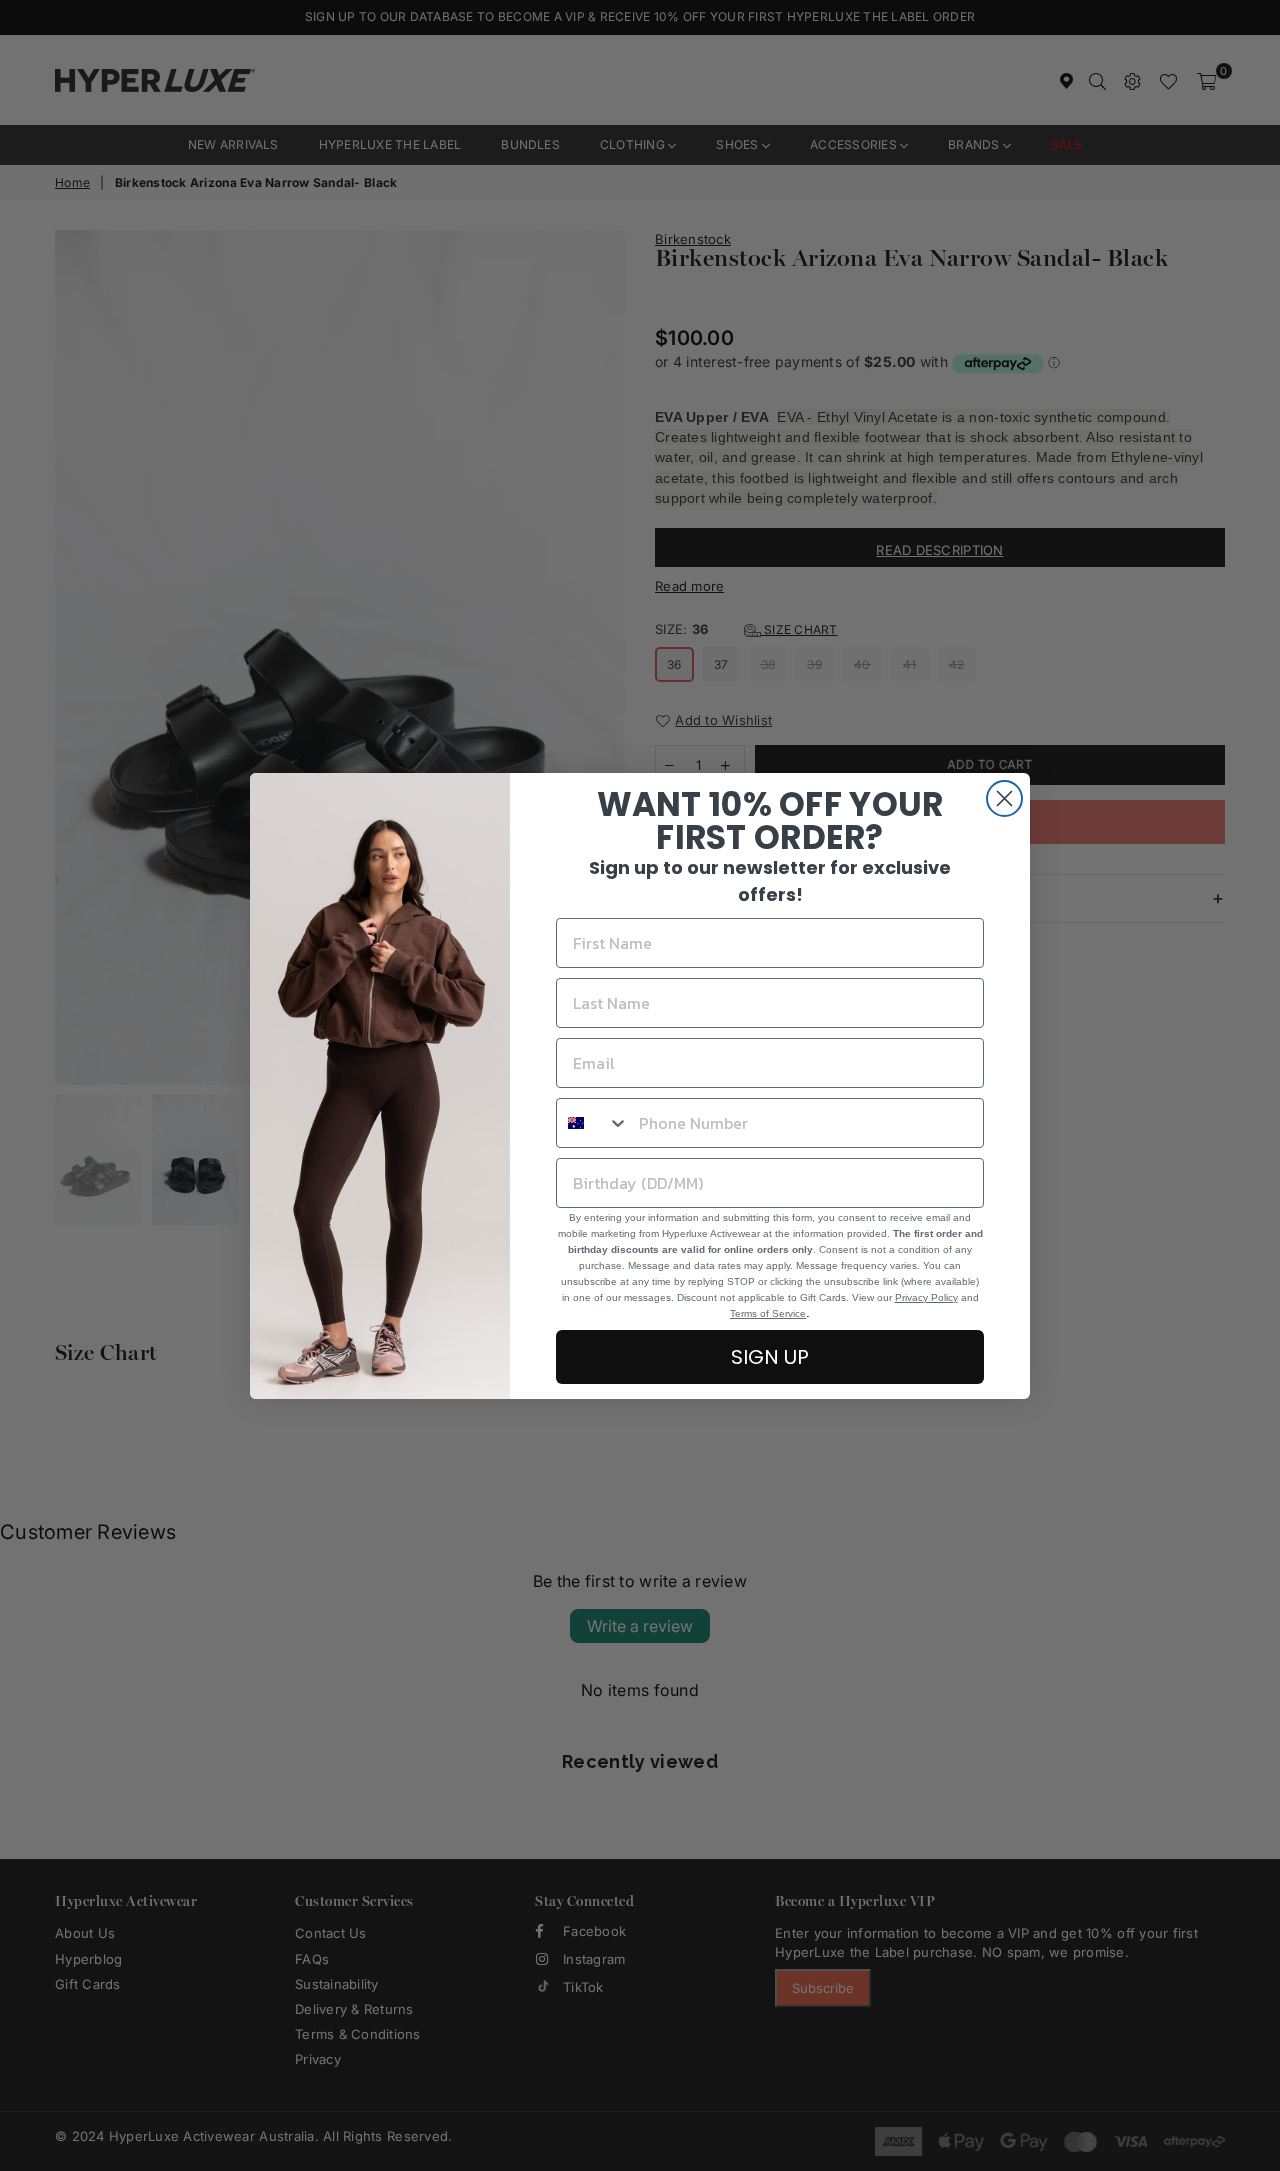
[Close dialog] (1004, 798)
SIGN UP (770, 1357)
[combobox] (593, 1123)
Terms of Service (768, 1313)
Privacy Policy (926, 1297)
